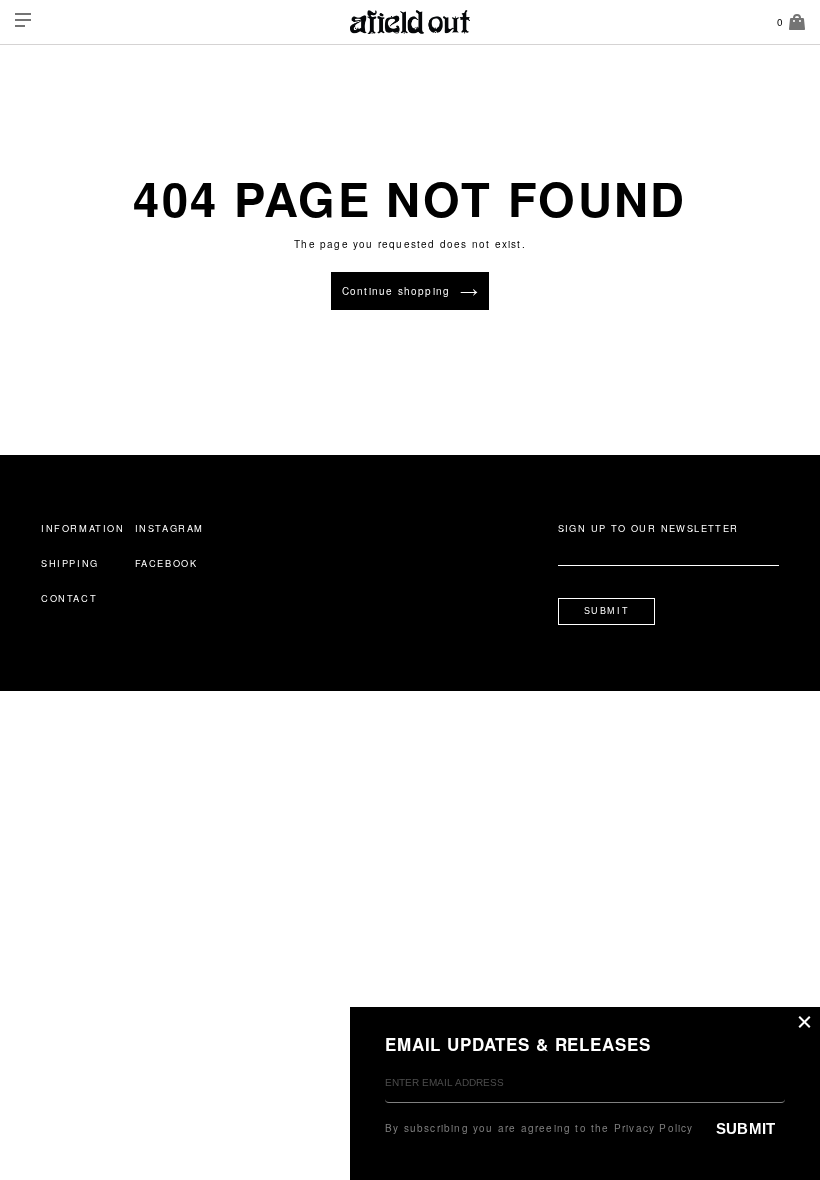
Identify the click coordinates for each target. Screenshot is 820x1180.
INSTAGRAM (169, 528)
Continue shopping (396, 291)
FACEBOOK (166, 563)
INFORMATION (83, 528)
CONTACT (69, 598)
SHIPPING (70, 563)
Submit (607, 611)
